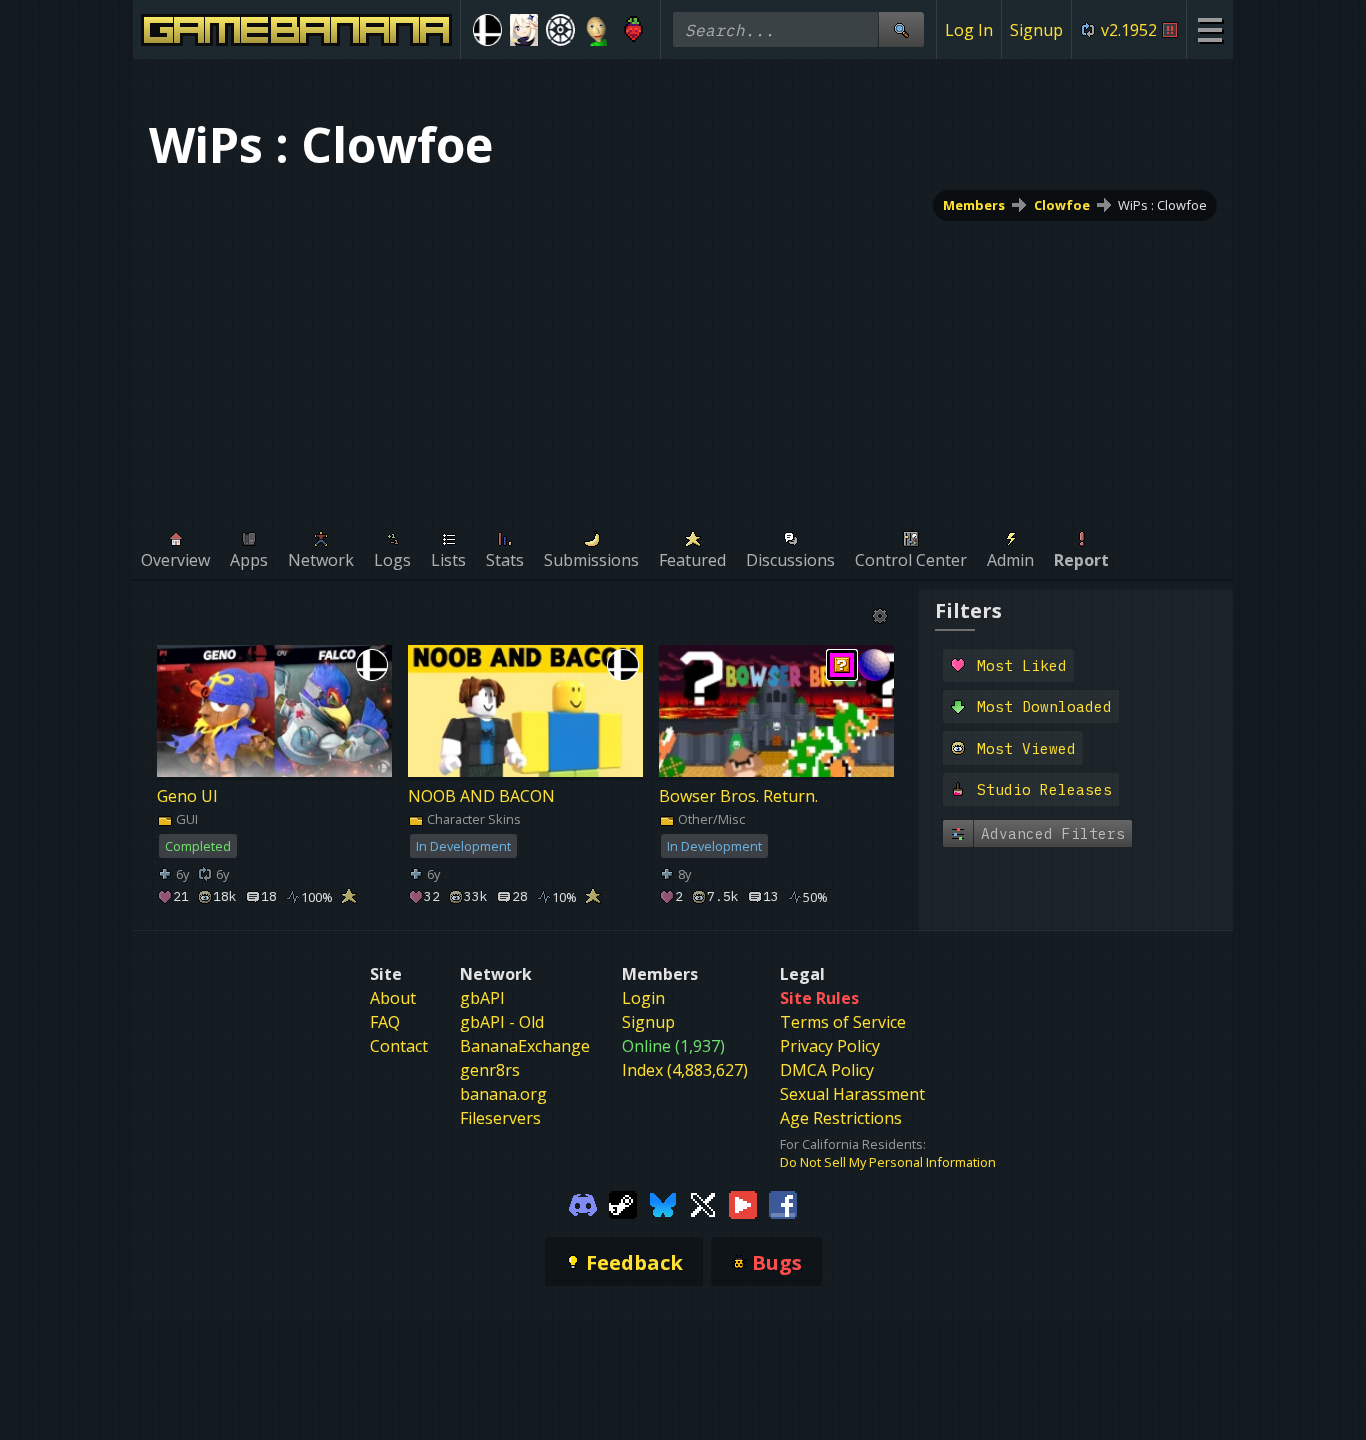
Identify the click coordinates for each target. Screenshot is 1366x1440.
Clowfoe (1062, 205)
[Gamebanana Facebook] (783, 1203)
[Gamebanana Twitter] (703, 1203)
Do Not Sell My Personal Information (888, 1162)
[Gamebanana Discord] (583, 1203)
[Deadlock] (560, 30)
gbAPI (482, 998)
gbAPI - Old (502, 1022)
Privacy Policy (830, 1046)
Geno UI (187, 796)
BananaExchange (525, 1046)
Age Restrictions (841, 1118)
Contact (399, 1046)
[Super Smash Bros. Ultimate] (487, 30)
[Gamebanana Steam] (623, 1203)
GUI (185, 819)
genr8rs (490, 1070)
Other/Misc (710, 819)
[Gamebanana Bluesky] (663, 1203)
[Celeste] (633, 30)
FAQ (385, 1022)
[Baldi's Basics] (597, 30)
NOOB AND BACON (481, 796)
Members (974, 205)
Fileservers (500, 1118)
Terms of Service (843, 1022)
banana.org (503, 1094)
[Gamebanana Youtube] (743, 1203)
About (393, 998)
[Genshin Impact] (524, 30)
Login (643, 998)
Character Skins (472, 819)
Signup (1036, 30)
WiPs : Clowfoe (1162, 205)
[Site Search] (901, 29)
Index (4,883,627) (685, 1070)
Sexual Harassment (852, 1094)
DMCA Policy (827, 1070)
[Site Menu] (1209, 29)
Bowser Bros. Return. (738, 796)
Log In (969, 30)
